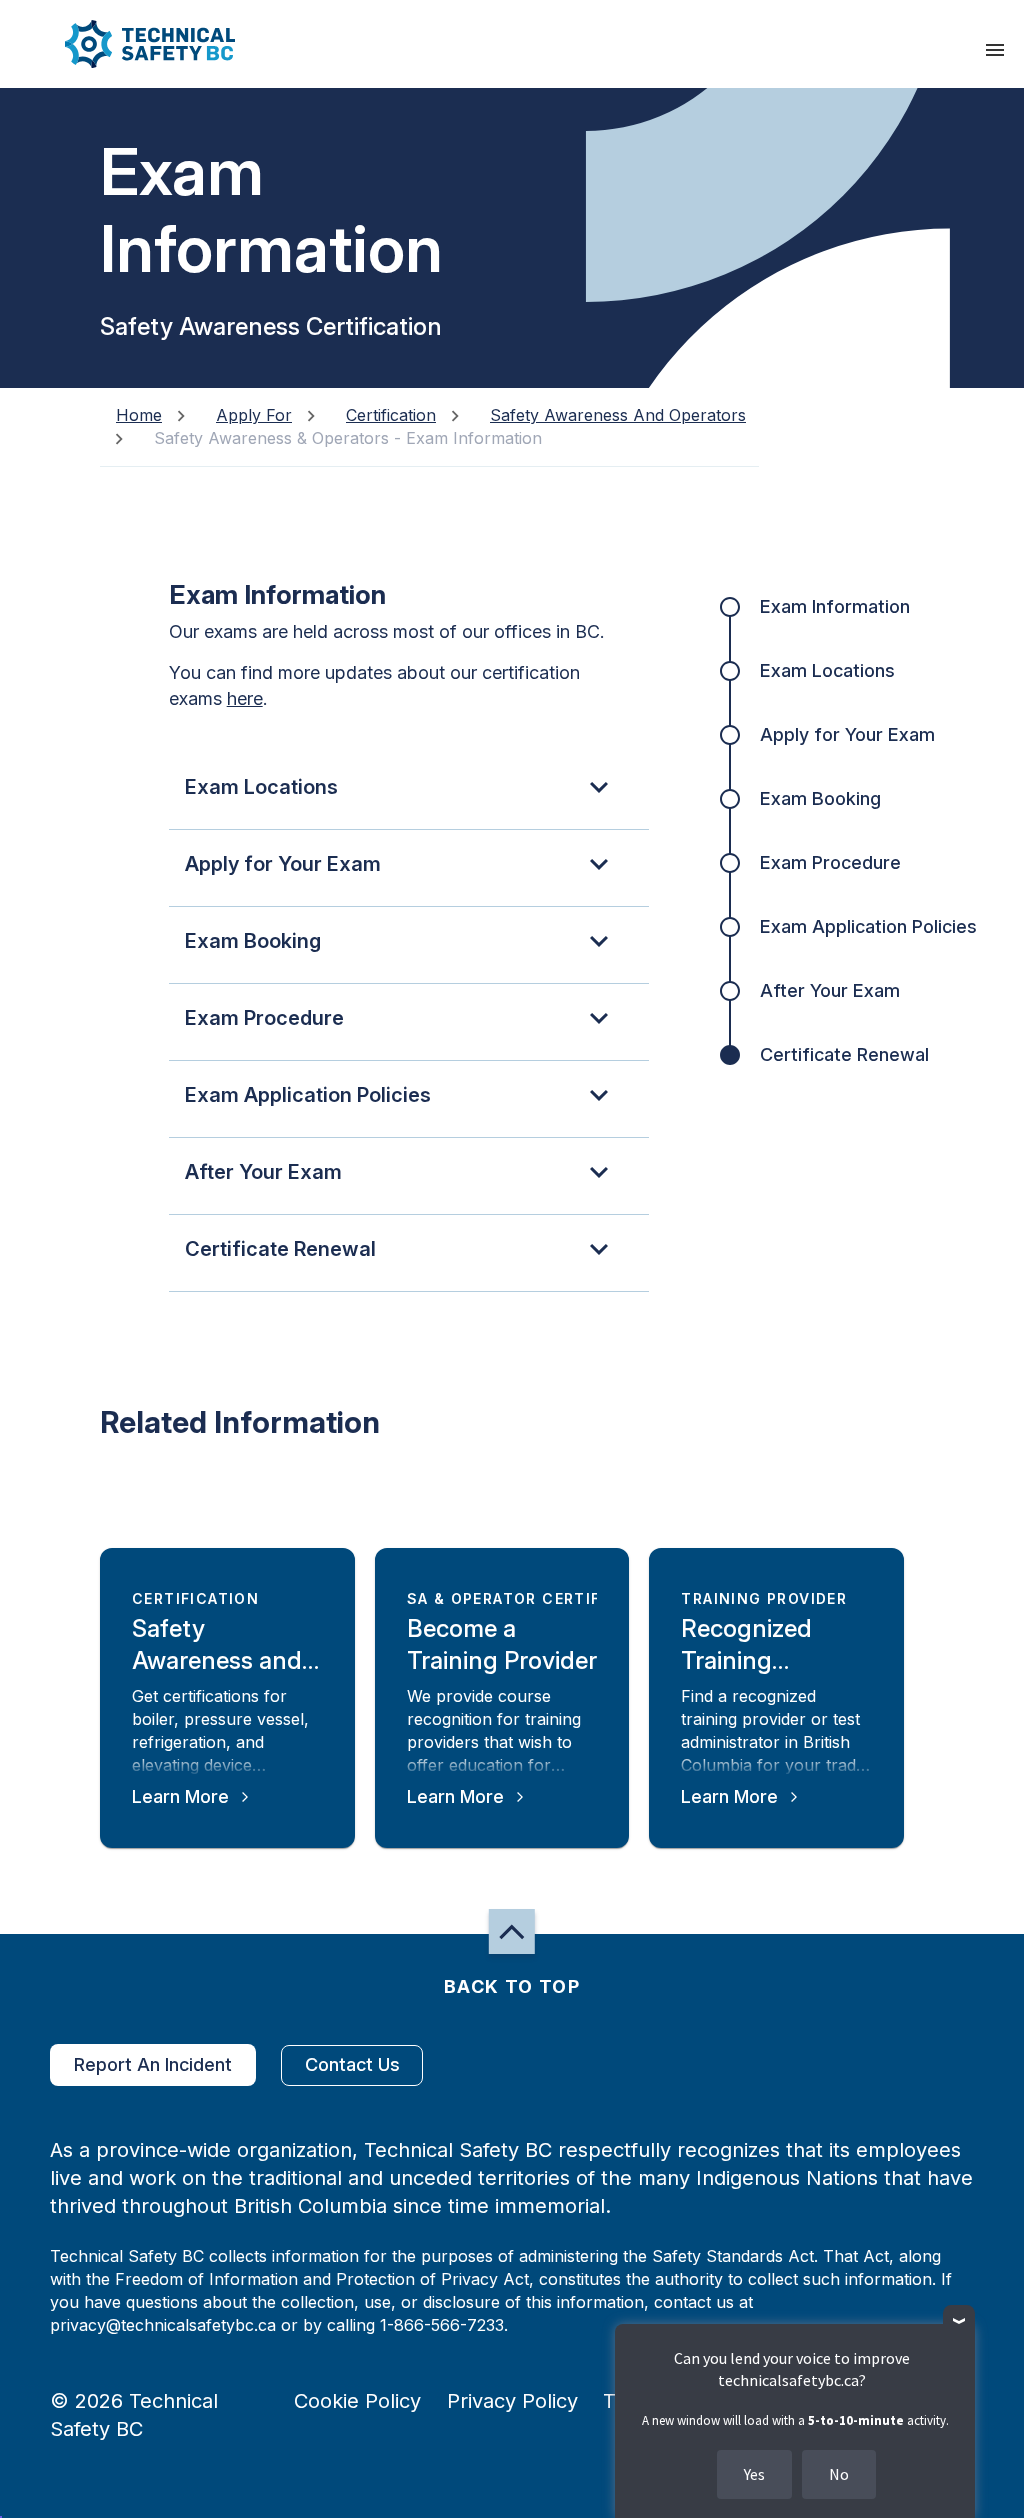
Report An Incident (153, 2064)
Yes (754, 2474)
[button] (133, 44)
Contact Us (352, 2064)
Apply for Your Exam (847, 734)
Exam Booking (820, 798)
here (245, 698)
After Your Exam (830, 990)
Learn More (180, 1796)
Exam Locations (827, 670)
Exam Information (835, 606)
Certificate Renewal (844, 1054)
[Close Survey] (959, 2321)
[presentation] (995, 50)
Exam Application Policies (868, 926)
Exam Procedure (830, 862)
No (839, 2474)
